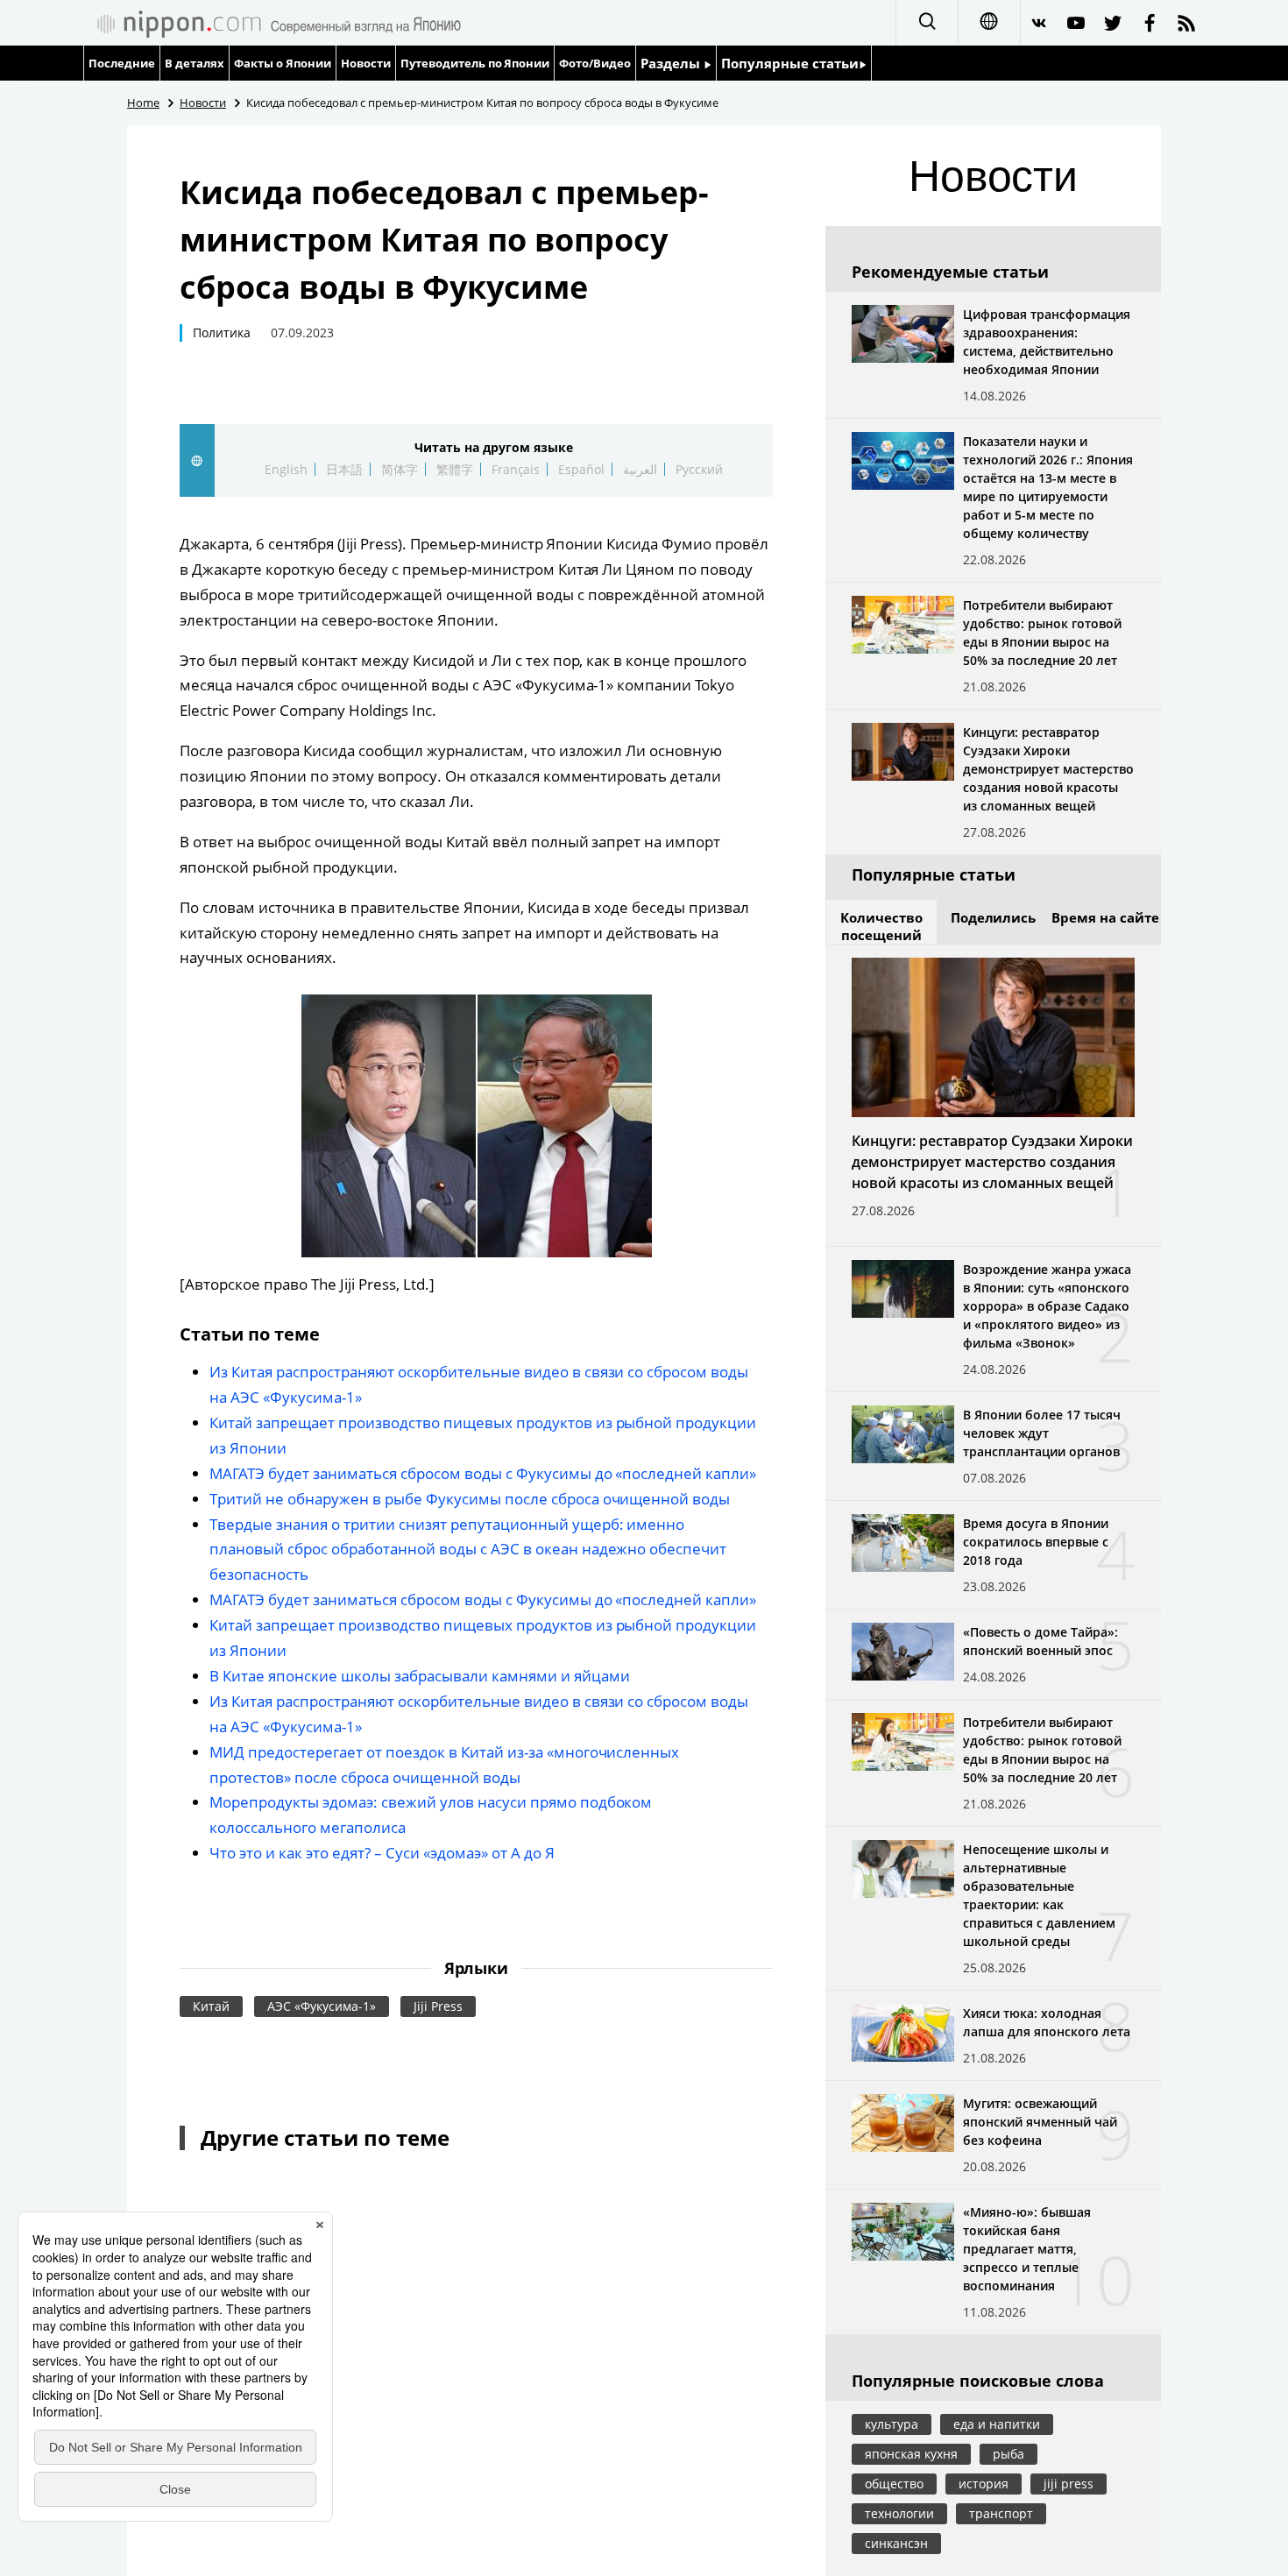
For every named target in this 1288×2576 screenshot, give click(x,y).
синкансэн (896, 2543)
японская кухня (911, 2454)
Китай (211, 2006)
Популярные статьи (790, 63)
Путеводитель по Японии (475, 63)
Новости (366, 63)
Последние (122, 63)
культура (892, 2424)
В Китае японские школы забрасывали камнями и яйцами (420, 1676)
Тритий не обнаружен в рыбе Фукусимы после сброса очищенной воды (470, 1499)
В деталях (195, 63)
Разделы (672, 63)
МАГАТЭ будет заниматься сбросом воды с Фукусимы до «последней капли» (483, 1473)
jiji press (1069, 2484)
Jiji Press (438, 2006)
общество (894, 2484)
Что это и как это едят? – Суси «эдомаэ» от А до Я (382, 1853)
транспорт (1001, 2513)
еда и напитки (997, 2424)
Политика (222, 333)
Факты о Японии (283, 63)
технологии (899, 2513)
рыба (1008, 2454)
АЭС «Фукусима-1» (322, 2006)
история (984, 2484)
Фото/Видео (595, 63)
